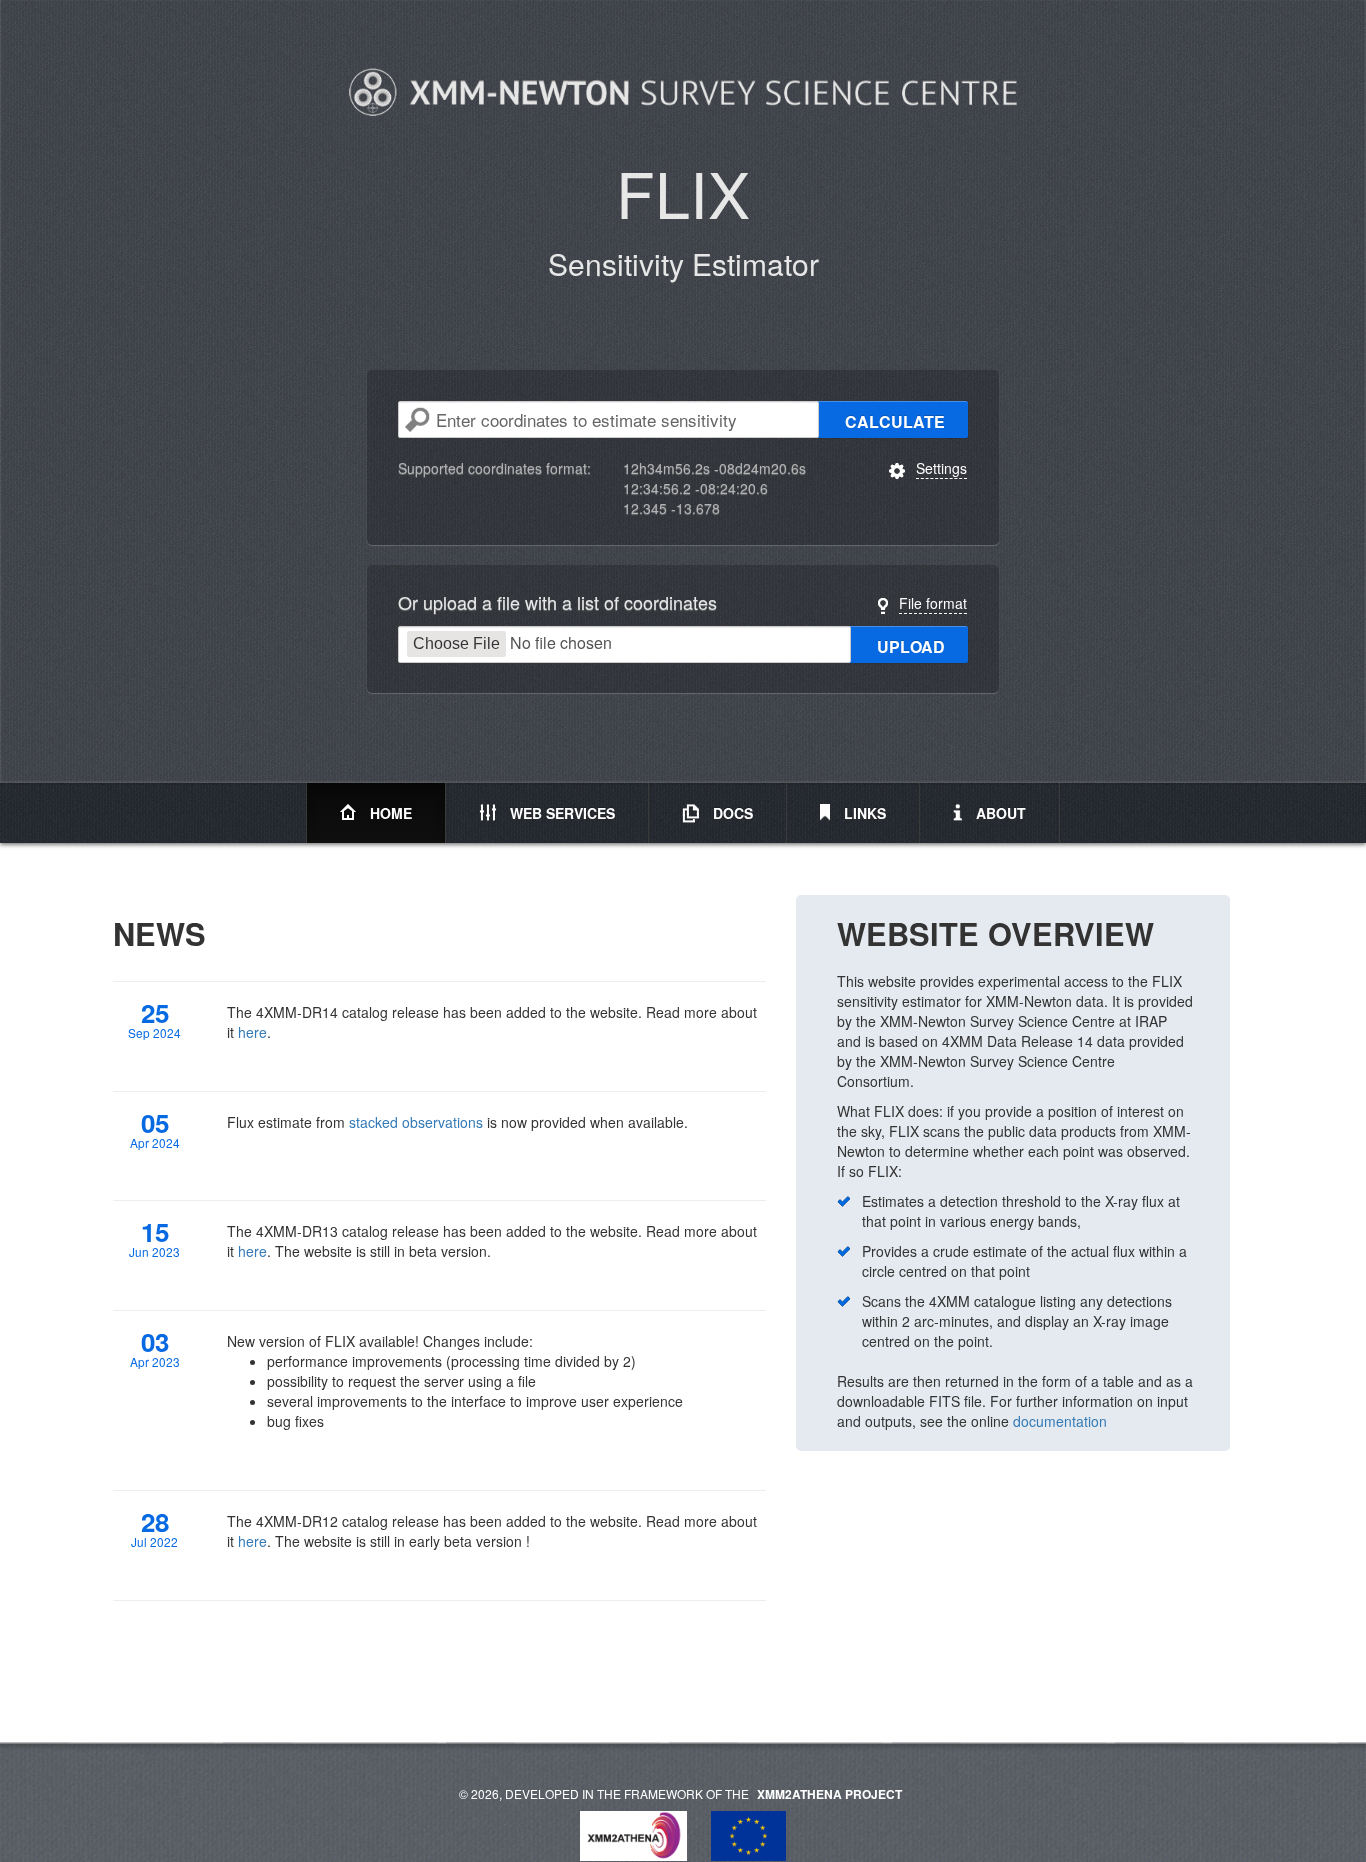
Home (389, 813)
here (252, 1032)
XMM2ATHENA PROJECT (829, 1794)
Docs (731, 813)
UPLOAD (911, 646)
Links (863, 813)
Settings (941, 468)
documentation (1060, 1421)
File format (933, 603)
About (999, 813)
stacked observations (416, 1122)
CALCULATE (895, 421)
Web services (560, 813)
